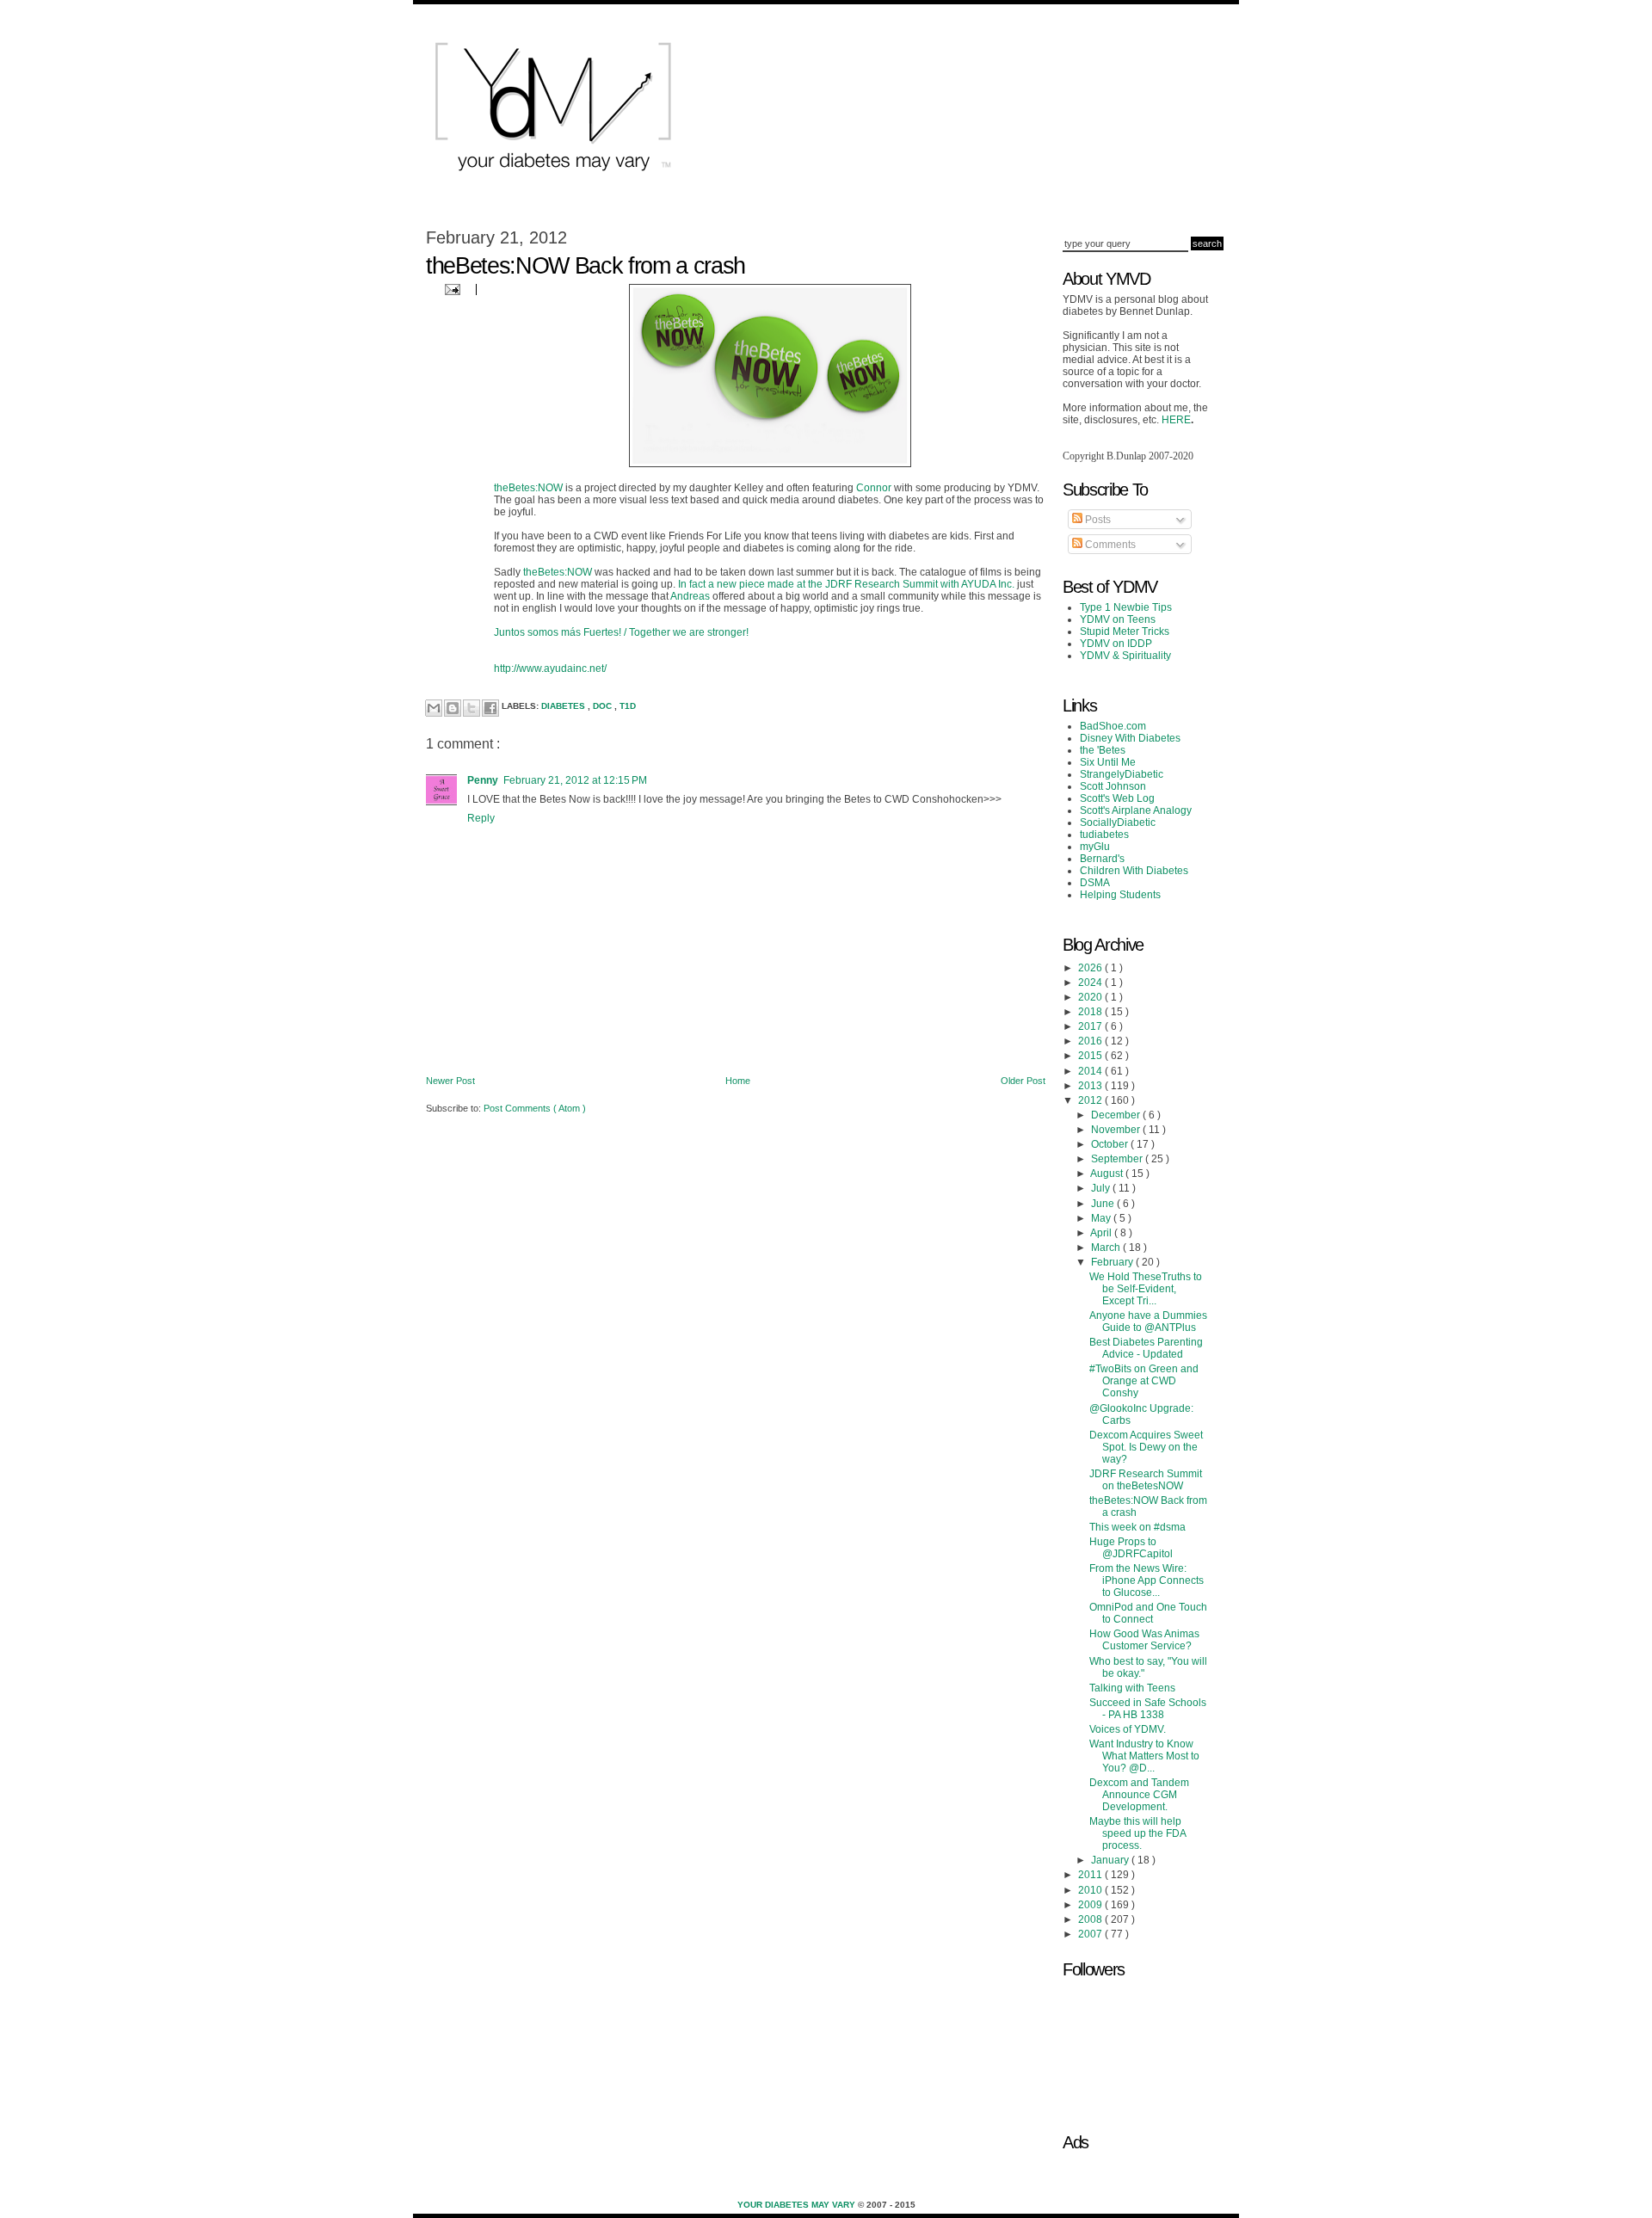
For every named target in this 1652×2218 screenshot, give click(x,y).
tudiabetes (1104, 835)
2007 (1091, 1934)
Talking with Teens (1132, 1688)
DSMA (1095, 883)
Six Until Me (1108, 762)
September (1118, 1159)
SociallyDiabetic (1118, 823)
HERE (1176, 420)
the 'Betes (1103, 750)
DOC (604, 706)
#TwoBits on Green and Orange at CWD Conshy (1144, 1381)
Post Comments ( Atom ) (535, 1108)
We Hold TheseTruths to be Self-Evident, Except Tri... (1146, 1289)
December (1117, 1115)
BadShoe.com (1113, 726)
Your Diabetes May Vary (798, 2205)
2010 (1091, 1890)
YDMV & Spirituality (1125, 656)
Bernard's (1102, 859)
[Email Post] (450, 289)
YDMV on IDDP (1116, 644)
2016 (1091, 1041)
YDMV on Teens (1118, 619)
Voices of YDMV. (1128, 1729)
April (1102, 1233)
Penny (483, 780)
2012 (1091, 1100)
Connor (874, 488)
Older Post (1023, 1081)
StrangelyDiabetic (1122, 774)
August (1108, 1174)
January (1111, 1860)
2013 (1091, 1086)
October (1111, 1144)
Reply (481, 818)
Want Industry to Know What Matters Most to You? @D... (1144, 1756)
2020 (1091, 997)
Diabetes (564, 706)
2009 (1091, 1905)
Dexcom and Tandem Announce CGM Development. (1139, 1795)
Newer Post (450, 1081)
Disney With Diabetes (1130, 738)
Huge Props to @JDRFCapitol (1131, 1548)
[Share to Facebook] (490, 708)
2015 (1091, 1056)
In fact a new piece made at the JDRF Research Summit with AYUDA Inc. (846, 584)
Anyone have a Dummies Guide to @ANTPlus (1148, 1322)
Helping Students (1120, 895)
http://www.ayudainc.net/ (550, 668)
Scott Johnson (1113, 786)
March (1107, 1248)
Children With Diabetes (1134, 871)
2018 (1091, 1012)
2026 (1091, 968)
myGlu (1095, 847)
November (1117, 1130)
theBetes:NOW (528, 488)
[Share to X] (472, 708)
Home (738, 1081)
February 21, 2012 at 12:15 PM (575, 780)
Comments (1109, 545)
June (1104, 1204)
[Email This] (434, 708)
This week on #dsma (1137, 1527)
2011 (1091, 1875)
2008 (1091, 1919)
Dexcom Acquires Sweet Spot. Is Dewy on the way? (1146, 1447)
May (1102, 1218)
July (1102, 1188)
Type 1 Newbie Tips (1126, 607)
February (1113, 1262)
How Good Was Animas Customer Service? (1144, 1640)
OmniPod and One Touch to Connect (1148, 1613)
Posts (1097, 520)
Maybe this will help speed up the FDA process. (1137, 1833)
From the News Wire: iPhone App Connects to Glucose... (1147, 1580)
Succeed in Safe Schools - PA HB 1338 (1148, 1709)
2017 (1091, 1026)
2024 (1091, 983)
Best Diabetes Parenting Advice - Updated (1146, 1348)
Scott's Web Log (1117, 798)
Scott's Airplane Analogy (1136, 810)
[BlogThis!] (453, 708)
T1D (628, 706)
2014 (1091, 1071)
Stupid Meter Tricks (1125, 632)
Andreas (691, 596)
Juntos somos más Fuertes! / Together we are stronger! (621, 632)
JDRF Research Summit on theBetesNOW (1146, 1480)
